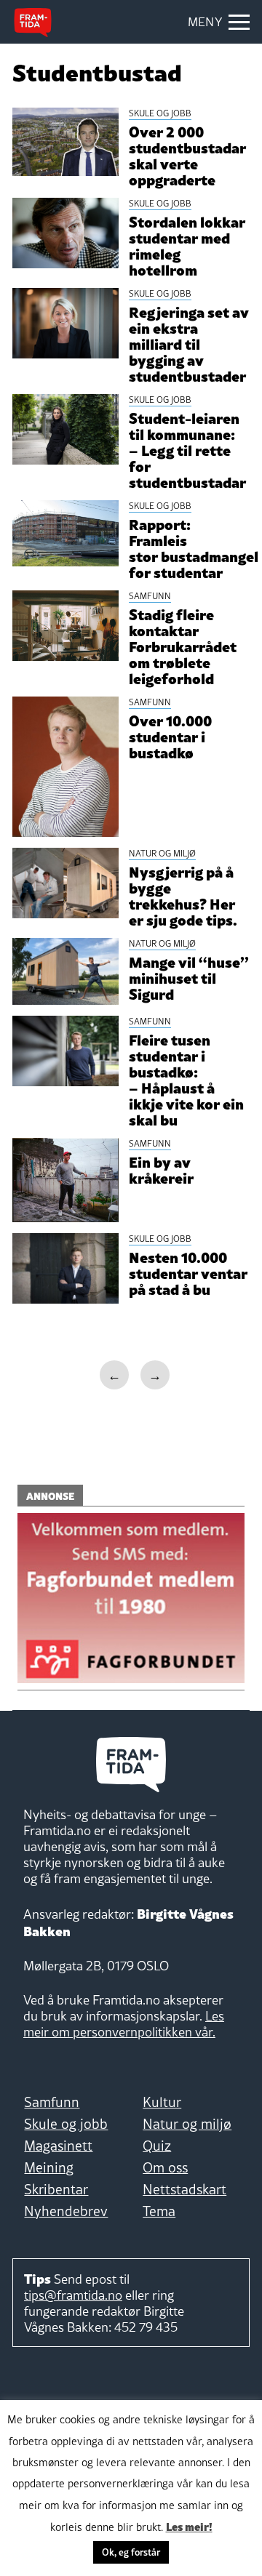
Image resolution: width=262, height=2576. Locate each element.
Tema (159, 2211)
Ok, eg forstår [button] (131, 2552)
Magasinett (58, 2146)
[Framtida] (33, 23)
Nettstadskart (184, 2189)
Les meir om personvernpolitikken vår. (124, 2024)
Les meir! (189, 2526)
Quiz (157, 2146)
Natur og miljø (187, 2124)
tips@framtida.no (73, 2295)
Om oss (165, 2167)
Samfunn (52, 2102)
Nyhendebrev (66, 2211)
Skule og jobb (66, 2124)
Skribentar (56, 2189)
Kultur (162, 2102)
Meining (49, 2167)
